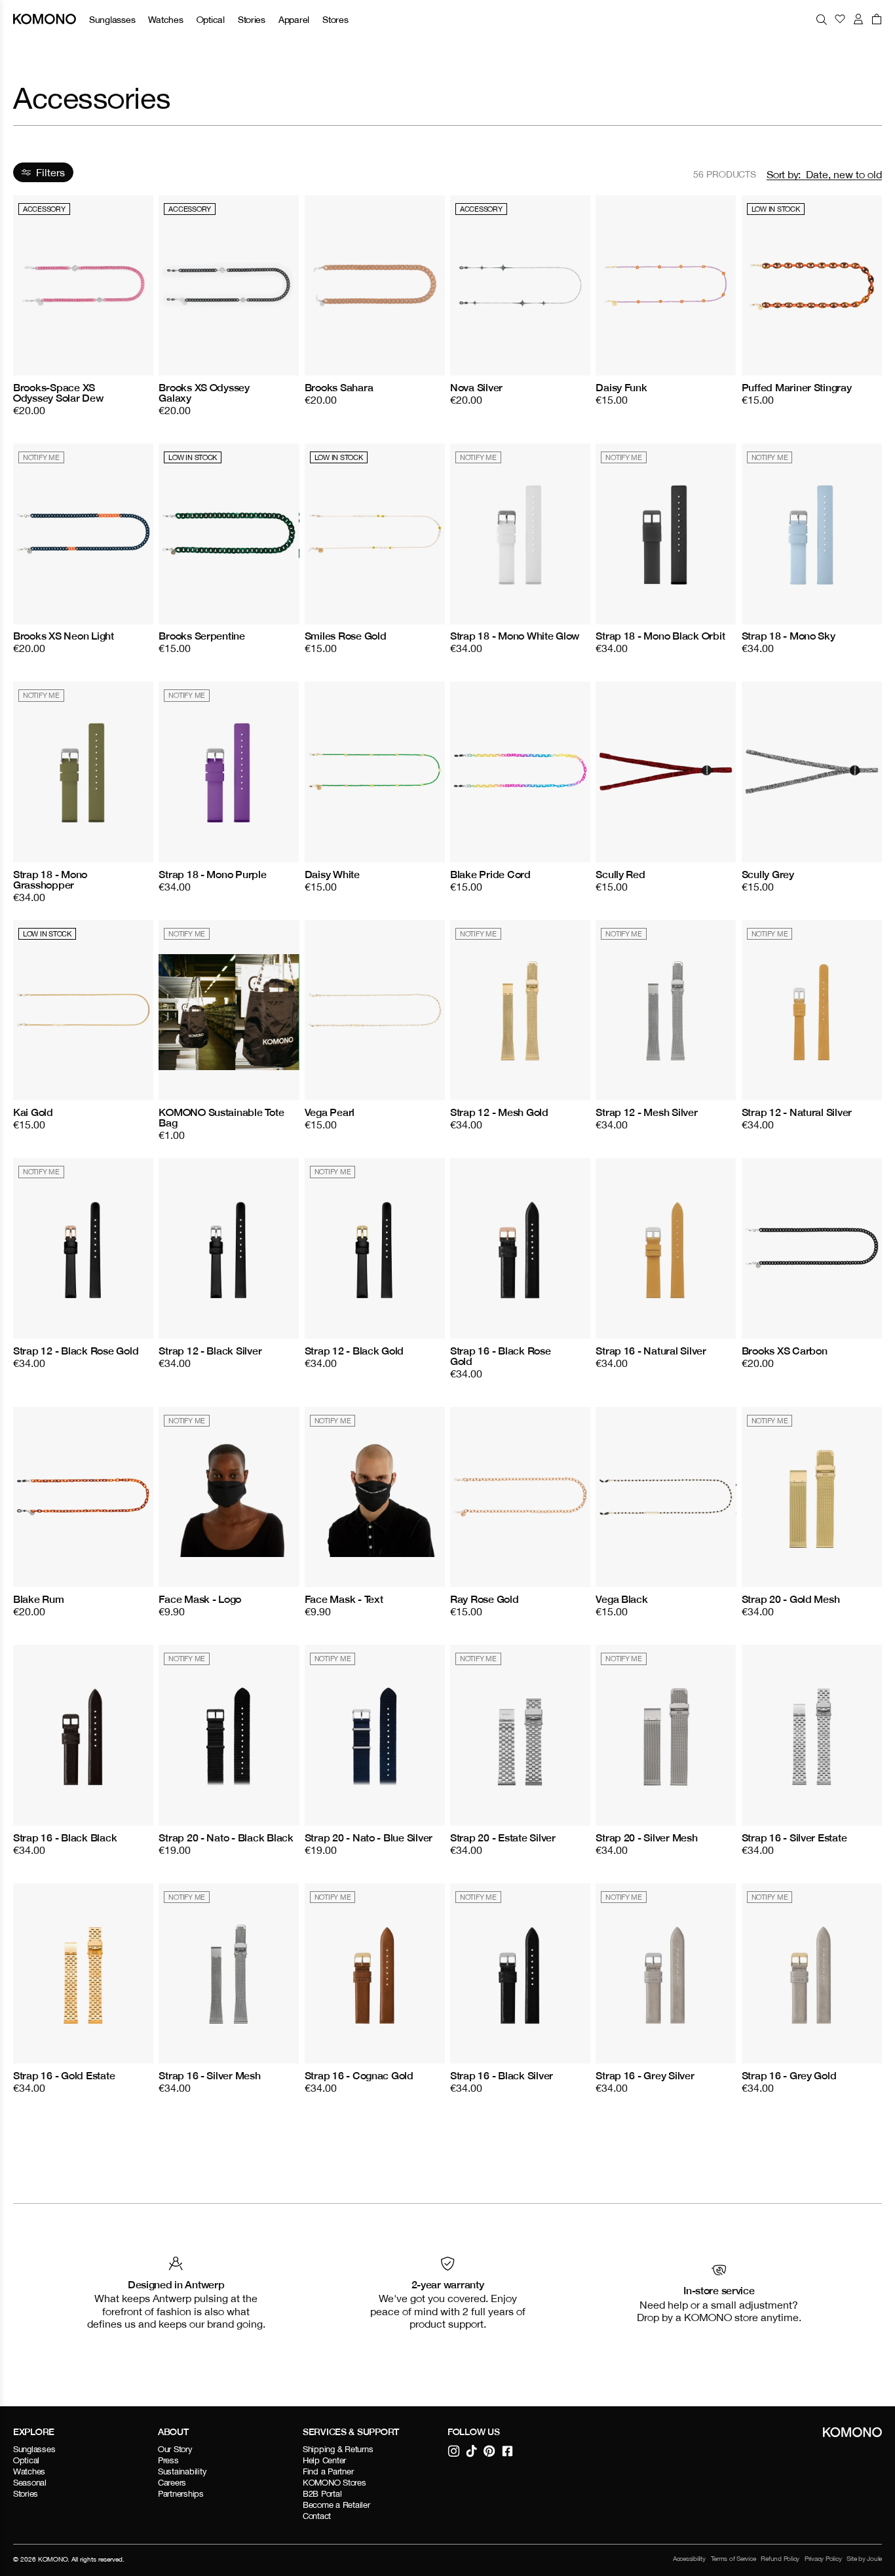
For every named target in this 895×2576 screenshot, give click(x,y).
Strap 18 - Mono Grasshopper (50, 879)
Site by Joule (864, 2559)
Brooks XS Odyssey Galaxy (204, 393)
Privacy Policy (823, 2559)
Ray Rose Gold (485, 1599)
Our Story (175, 2449)
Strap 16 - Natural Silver (651, 1351)
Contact (317, 2516)
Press (168, 2460)
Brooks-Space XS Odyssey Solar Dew (58, 393)
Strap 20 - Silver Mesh (646, 1837)
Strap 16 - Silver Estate (794, 1837)
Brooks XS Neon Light (64, 636)
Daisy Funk (621, 387)
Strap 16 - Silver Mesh (209, 2075)
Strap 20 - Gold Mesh (791, 1599)
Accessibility (689, 2559)
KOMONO (53, 2559)
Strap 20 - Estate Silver (503, 1837)
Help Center (324, 2460)
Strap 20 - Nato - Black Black (226, 1837)
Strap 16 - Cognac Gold (359, 2075)
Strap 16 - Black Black (65, 1837)
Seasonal (30, 2483)
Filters (50, 172)
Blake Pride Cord (490, 874)
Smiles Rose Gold (346, 636)
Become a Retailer (336, 2505)
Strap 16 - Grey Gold (789, 2075)
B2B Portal (322, 2494)
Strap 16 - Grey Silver (645, 2075)
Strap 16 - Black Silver (502, 2075)
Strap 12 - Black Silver (210, 1351)
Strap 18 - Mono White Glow (515, 636)
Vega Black (621, 1599)
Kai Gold (33, 1112)
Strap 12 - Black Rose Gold (76, 1351)
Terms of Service (733, 2559)
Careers (172, 2483)
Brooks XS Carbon (785, 1351)
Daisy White (332, 874)
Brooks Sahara (339, 387)
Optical (211, 19)
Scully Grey (768, 874)
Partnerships (181, 2494)
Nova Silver (476, 387)
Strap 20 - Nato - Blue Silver (369, 1837)
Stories (252, 19)
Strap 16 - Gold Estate (64, 2075)
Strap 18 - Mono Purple (212, 874)
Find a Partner (328, 2471)
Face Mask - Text (344, 1599)
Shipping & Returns (338, 2449)
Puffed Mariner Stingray (797, 387)
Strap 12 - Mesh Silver (646, 1112)
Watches (165, 19)
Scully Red (620, 874)
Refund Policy (780, 2559)
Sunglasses (112, 19)
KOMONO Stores (334, 2483)
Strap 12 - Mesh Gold (499, 1112)
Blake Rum (39, 1599)
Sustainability (182, 2471)
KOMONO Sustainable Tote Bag (221, 1117)
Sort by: (784, 174)
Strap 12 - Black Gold (354, 1351)
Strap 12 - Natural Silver (797, 1112)
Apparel (294, 19)
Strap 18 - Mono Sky (789, 636)
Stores (335, 19)
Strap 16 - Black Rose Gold (501, 1356)
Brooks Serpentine (202, 636)
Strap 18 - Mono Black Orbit (660, 636)
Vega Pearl (330, 1112)
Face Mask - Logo (200, 1599)
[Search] (822, 19)
